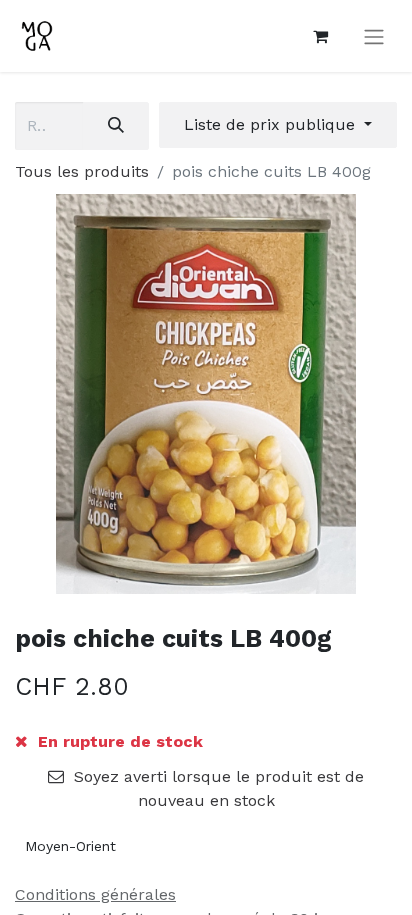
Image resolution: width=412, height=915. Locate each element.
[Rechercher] (116, 126)
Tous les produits (82, 171)
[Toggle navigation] (374, 36)
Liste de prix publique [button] (272, 124)
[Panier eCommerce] (320, 36)
